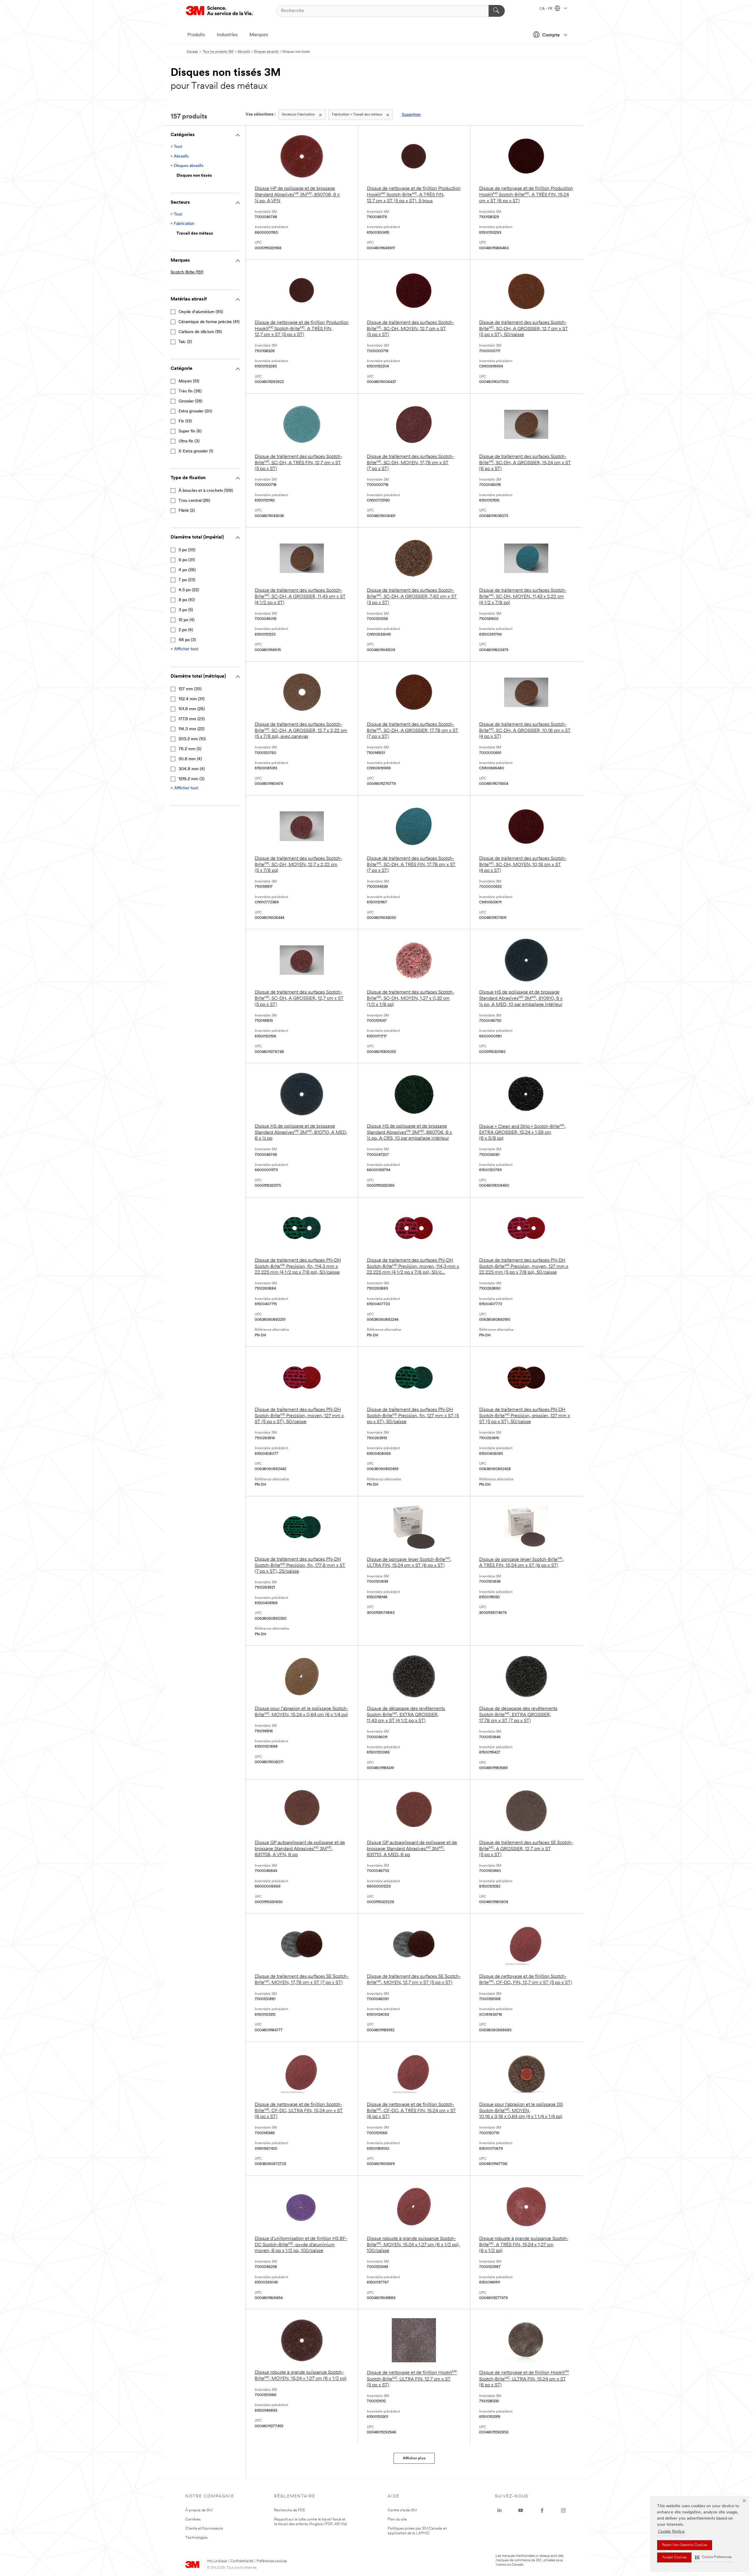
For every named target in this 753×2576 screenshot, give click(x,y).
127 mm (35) (190, 689)
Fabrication (298, 115)
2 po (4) (186, 630)
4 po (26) (187, 570)
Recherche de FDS (290, 2510)
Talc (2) (185, 342)
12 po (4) (186, 620)
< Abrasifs (180, 157)
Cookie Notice (671, 2532)
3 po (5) (186, 610)
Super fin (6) (190, 431)
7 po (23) (187, 580)
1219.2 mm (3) (191, 779)
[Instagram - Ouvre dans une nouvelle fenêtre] (563, 2510)
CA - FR (546, 9)
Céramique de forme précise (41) (209, 322)
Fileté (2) (187, 511)
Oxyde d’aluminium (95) (201, 312)
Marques (259, 35)
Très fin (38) (190, 391)
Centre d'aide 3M (402, 2510)
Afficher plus (414, 2458)
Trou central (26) (194, 501)
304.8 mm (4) (192, 769)
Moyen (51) (189, 381)
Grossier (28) (190, 401)
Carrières (193, 2519)
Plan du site (397, 2519)
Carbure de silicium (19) (200, 332)
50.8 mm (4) (190, 759)
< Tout (176, 147)
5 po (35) (187, 550)
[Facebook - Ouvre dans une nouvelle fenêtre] (542, 2510)
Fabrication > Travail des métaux (357, 115)
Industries (227, 35)
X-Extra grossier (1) (196, 451)
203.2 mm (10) (192, 739)
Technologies (196, 2538)
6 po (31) (187, 560)
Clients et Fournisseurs (204, 2529)
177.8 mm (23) (192, 719)
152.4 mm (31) (191, 699)
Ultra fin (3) (189, 441)
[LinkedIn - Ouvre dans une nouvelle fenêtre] (499, 2510)
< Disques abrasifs (187, 166)
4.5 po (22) (189, 590)
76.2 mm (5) (190, 749)
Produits (196, 35)
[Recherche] (497, 11)
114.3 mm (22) (191, 729)
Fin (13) (185, 421)
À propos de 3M (199, 2510)
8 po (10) (187, 600)
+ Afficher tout (184, 649)
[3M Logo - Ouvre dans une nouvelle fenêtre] (220, 11)
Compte (551, 35)
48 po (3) (187, 640)
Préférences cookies (272, 2561)
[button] (713, 2557)
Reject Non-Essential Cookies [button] (685, 2545)
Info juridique (217, 2561)
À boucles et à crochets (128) (206, 491)
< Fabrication (183, 224)
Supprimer (411, 115)
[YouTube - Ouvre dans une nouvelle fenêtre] (521, 2510)
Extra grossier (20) (195, 411)
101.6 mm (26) (192, 709)
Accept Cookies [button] (674, 2557)
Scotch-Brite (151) (187, 272)
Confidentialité (242, 2561)
